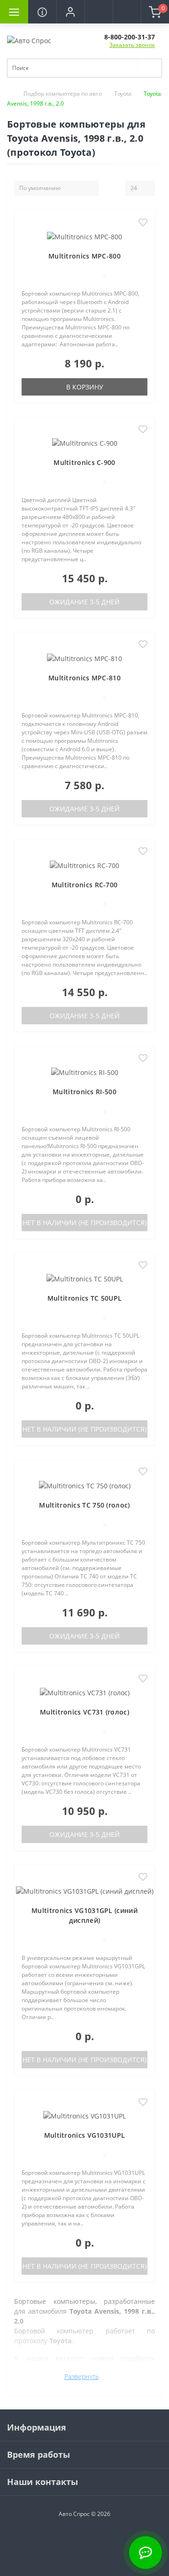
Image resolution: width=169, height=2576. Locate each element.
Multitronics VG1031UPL (85, 2135)
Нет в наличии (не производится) (84, 1223)
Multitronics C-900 (84, 462)
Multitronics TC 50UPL (84, 1298)
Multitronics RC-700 (85, 885)
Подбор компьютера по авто (63, 94)
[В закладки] (143, 223)
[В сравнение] (143, 237)
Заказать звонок (132, 45)
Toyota (123, 94)
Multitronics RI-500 (84, 1092)
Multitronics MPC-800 (84, 256)
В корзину (85, 387)
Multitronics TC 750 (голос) (84, 1505)
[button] (70, 12)
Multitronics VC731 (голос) (84, 1712)
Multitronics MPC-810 (84, 678)
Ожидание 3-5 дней (84, 602)
